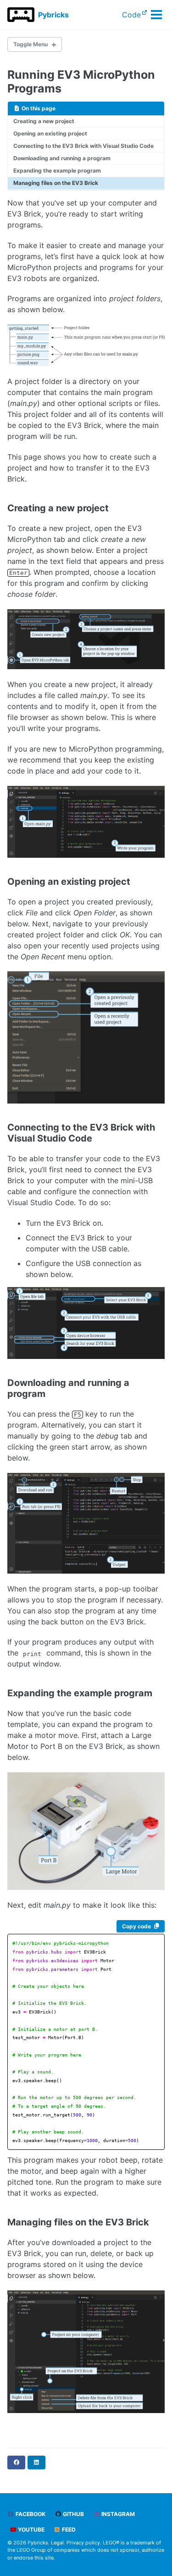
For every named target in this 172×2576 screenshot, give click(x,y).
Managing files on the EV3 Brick (56, 183)
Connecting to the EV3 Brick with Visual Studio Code (83, 146)
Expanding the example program (57, 170)
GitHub (73, 2514)
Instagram (117, 2514)
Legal (57, 2543)
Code (131, 15)
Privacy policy (83, 2543)
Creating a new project (44, 121)
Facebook (30, 2514)
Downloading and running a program (62, 158)
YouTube (31, 2530)
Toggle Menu (31, 44)
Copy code (136, 1926)
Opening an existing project (50, 133)
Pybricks (53, 15)
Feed (68, 2530)
